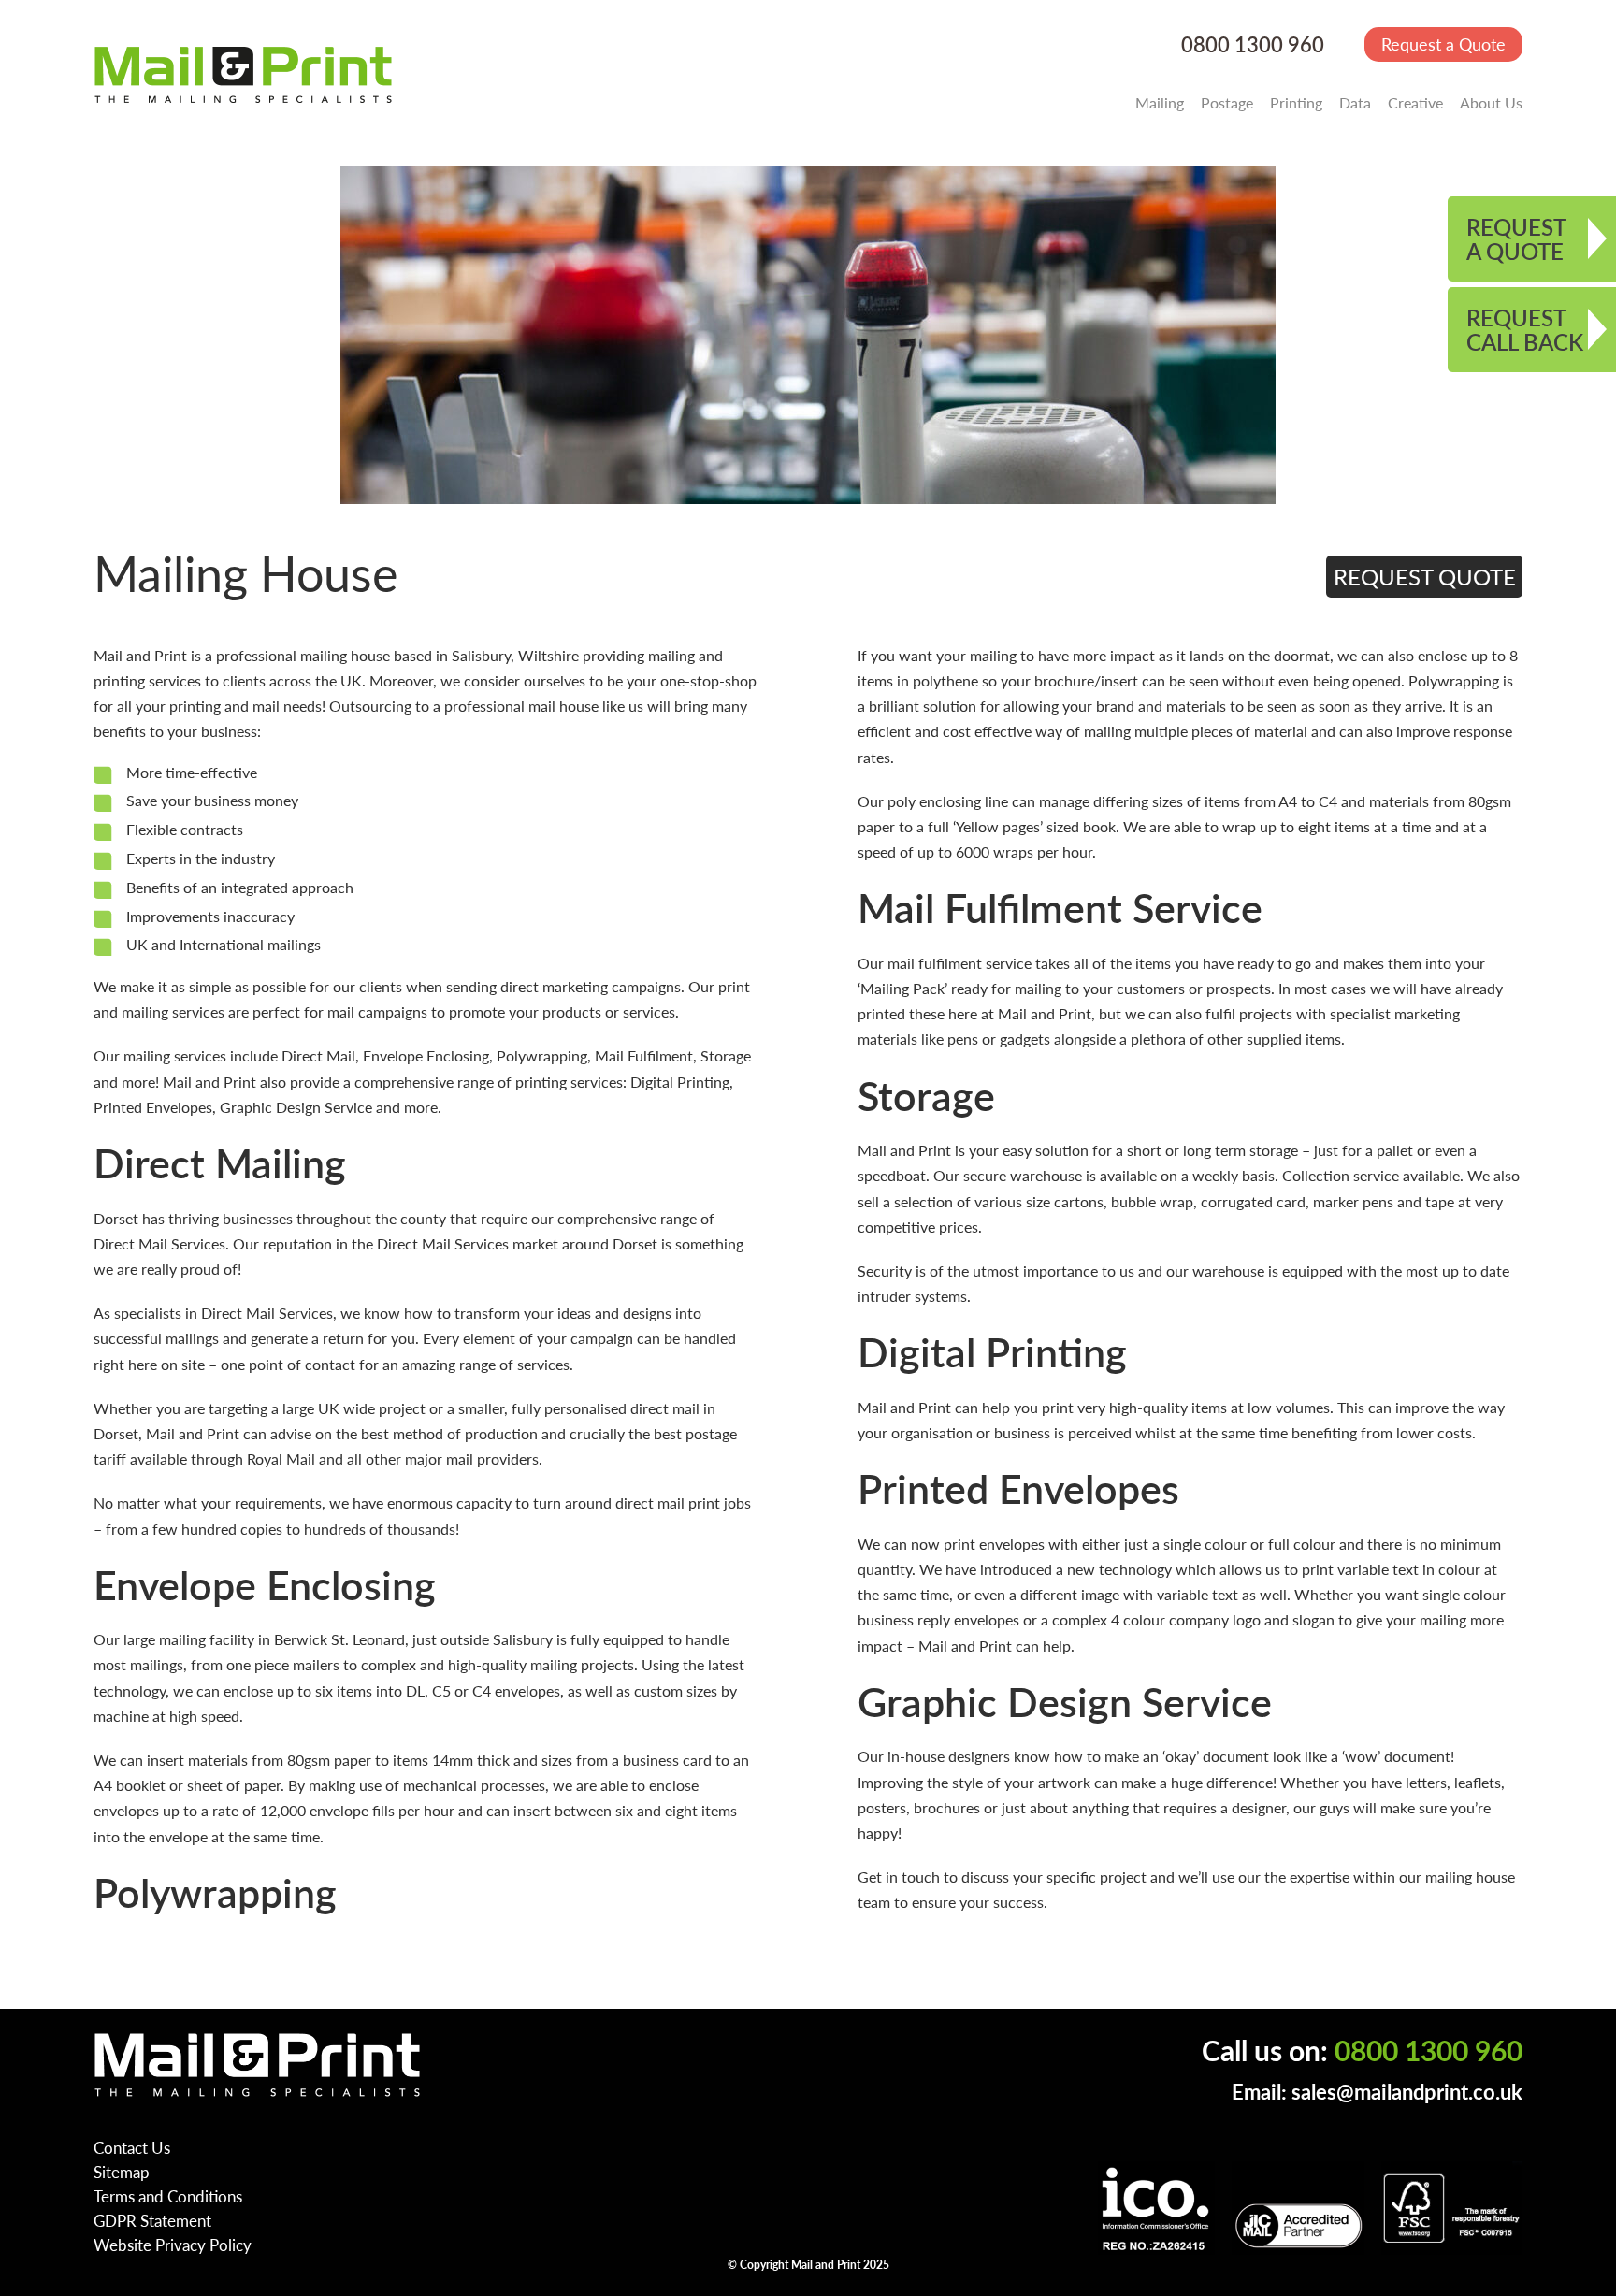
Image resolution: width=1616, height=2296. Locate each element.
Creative (1415, 102)
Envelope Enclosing (426, 1055)
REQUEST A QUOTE (1516, 238)
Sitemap (122, 2172)
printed (881, 1013)
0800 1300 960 (1253, 44)
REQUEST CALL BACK (1525, 329)
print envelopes (994, 1544)
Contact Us (132, 2147)
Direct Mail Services (159, 1243)
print (734, 986)
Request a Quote (1443, 43)
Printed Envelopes (153, 1107)
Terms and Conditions (168, 2196)
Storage (726, 1055)
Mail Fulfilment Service (1060, 907)
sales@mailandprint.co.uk (1407, 2092)
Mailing (1160, 102)
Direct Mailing (220, 1162)
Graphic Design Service (296, 1107)
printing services (147, 680)
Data (1355, 102)
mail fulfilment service (959, 963)
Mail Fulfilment (644, 1055)
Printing (1296, 102)
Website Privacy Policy (173, 2245)
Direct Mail (318, 1055)
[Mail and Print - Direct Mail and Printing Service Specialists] (243, 74)
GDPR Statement (152, 2220)
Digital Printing (680, 1082)
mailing (671, 655)
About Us (1491, 102)
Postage (1227, 102)
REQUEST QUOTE (1425, 576)
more (138, 1082)
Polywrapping (542, 1055)
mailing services (173, 1011)
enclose (248, 1690)
